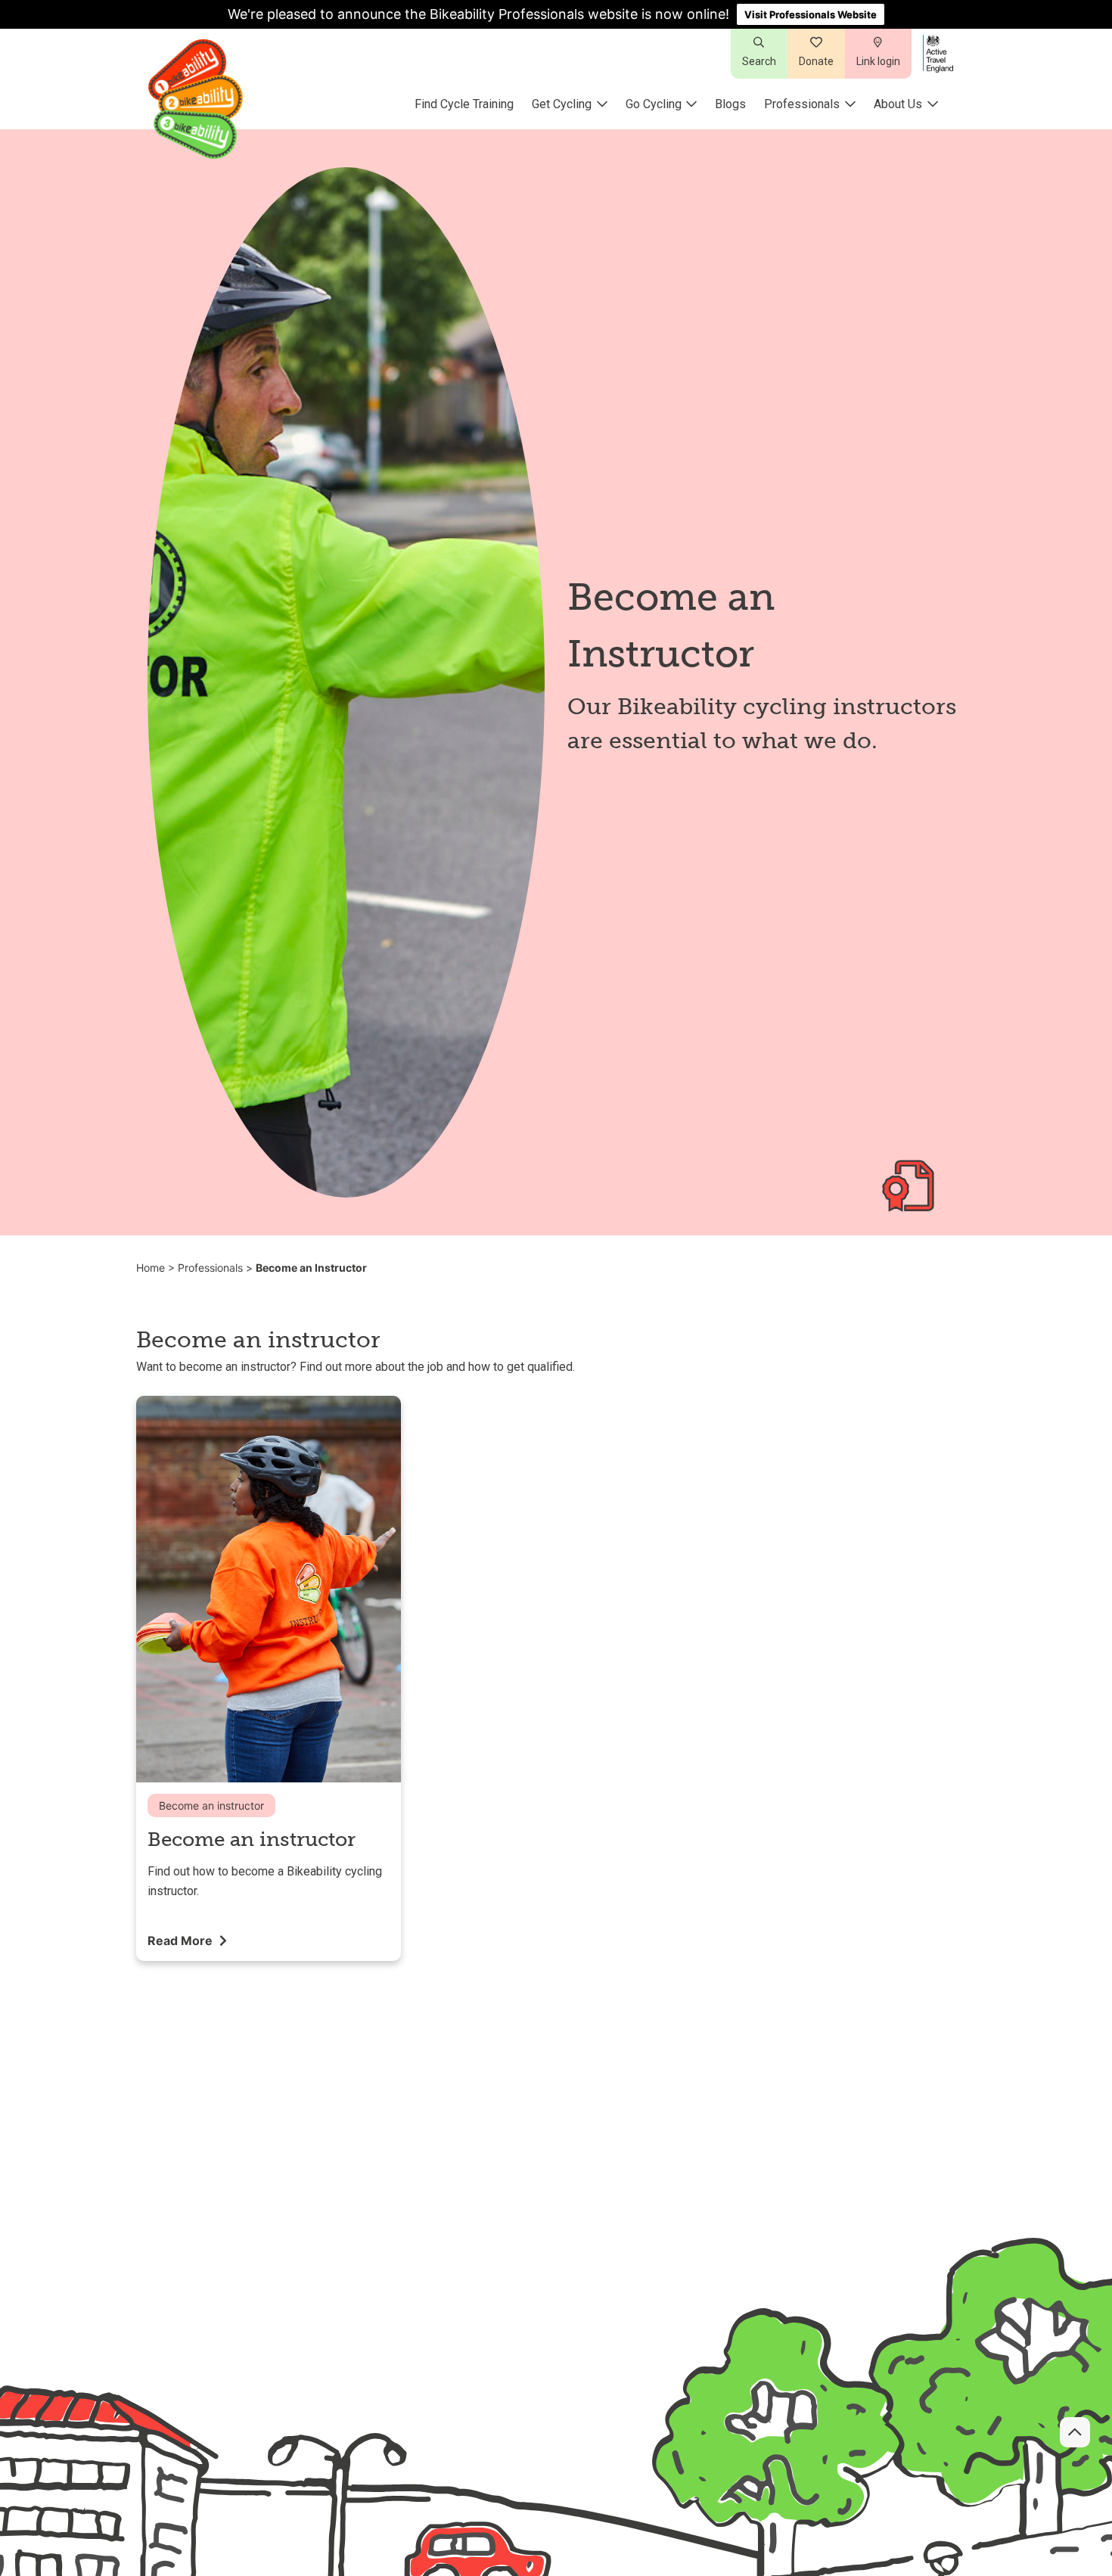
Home (151, 1268)
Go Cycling (654, 104)
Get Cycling (562, 104)
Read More (182, 1941)
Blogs (730, 104)
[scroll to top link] (1075, 2432)
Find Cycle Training (464, 104)
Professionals (802, 104)
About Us (898, 104)
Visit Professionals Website (811, 14)
